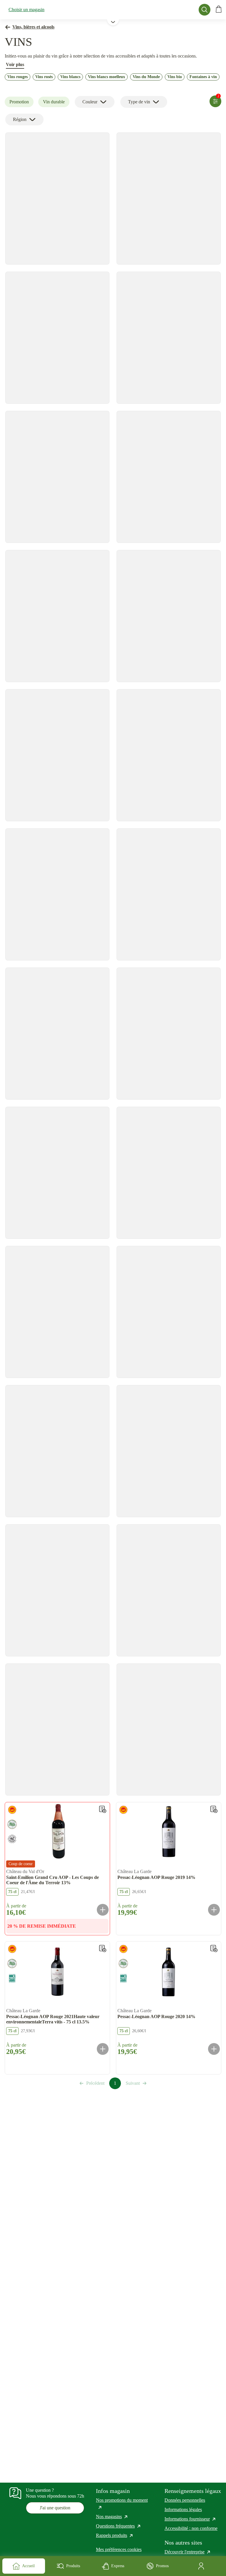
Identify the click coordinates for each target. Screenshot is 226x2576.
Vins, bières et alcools (33, 27)
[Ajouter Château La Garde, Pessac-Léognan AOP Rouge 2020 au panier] (214, 2049)
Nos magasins (112, 2517)
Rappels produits (115, 2535)
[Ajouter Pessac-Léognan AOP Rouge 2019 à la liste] (214, 1809)
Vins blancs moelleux (107, 77)
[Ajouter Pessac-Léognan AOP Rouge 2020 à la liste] (214, 1949)
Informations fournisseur (190, 2519)
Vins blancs (70, 77)
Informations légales (183, 2509)
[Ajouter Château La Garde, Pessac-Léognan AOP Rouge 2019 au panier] (214, 1910)
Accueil (28, 2566)
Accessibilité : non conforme (191, 2528)
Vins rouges (18, 77)
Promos (162, 2566)
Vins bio (175, 77)
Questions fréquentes (119, 2526)
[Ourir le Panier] (219, 10)
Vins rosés (44, 77)
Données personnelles (185, 2500)
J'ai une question (55, 2508)
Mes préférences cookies (119, 2549)
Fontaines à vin (203, 77)
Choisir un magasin (26, 10)
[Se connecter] (202, 2566)
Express (118, 2566)
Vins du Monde (146, 77)
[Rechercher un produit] (205, 10)
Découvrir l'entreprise (188, 2552)
